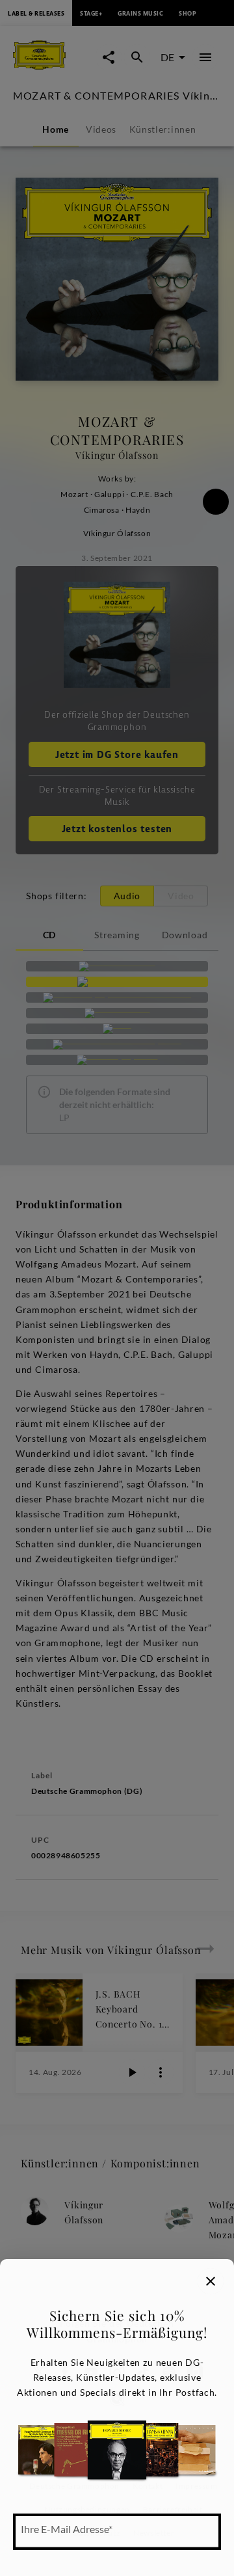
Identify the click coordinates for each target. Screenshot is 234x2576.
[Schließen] (211, 2281)
